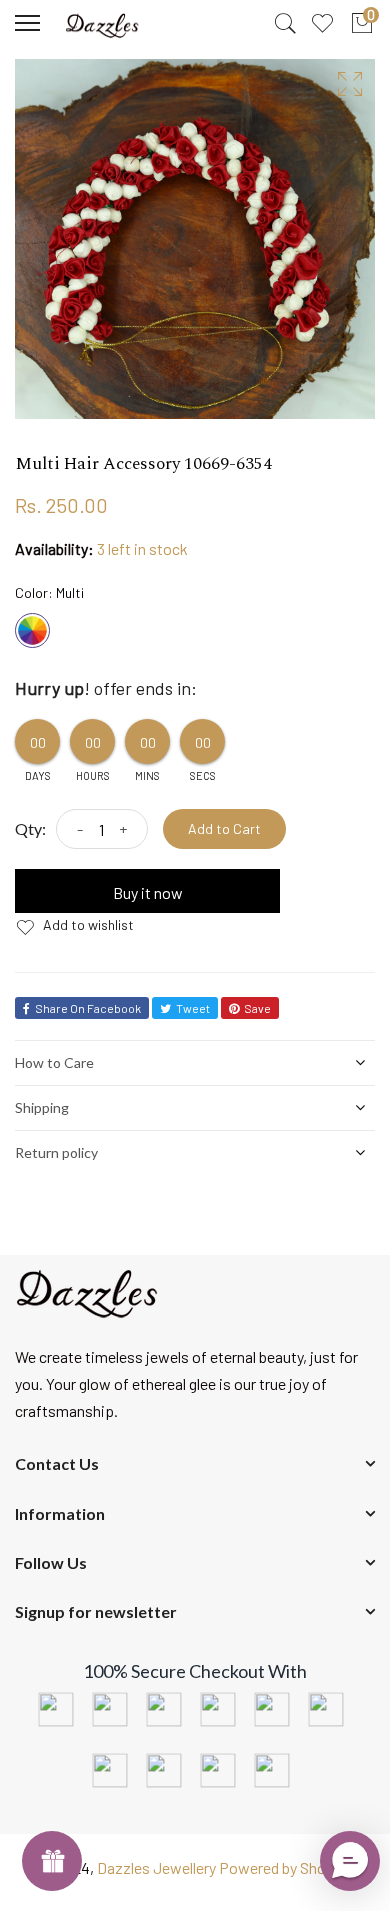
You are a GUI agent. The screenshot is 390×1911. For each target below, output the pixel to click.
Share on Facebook (88, 1008)
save (257, 1008)
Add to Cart (224, 828)
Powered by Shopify (285, 1867)
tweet (193, 1008)
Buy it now (148, 892)
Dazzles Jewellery (158, 1867)
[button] (350, 1861)
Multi (32, 630)
